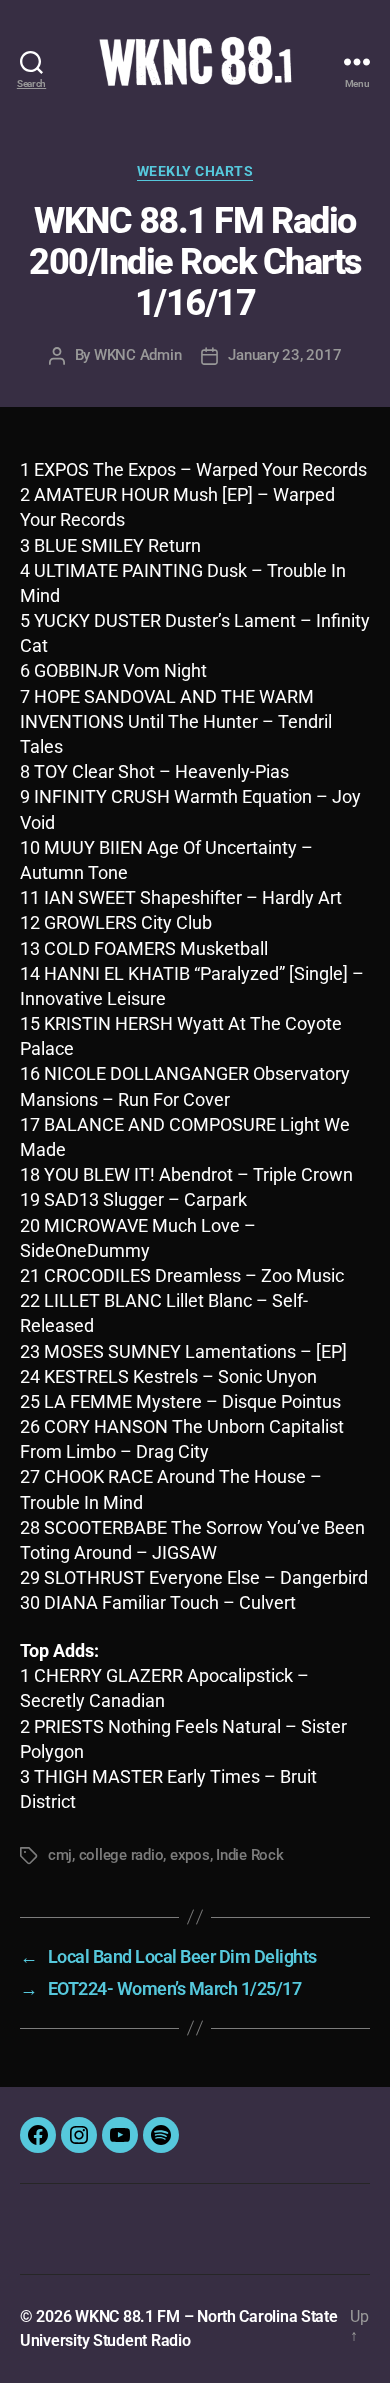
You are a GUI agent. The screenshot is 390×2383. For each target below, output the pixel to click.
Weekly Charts (195, 171)
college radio (121, 1855)
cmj (60, 1855)
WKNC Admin (137, 355)
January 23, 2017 (284, 355)
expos (190, 1855)
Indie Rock (249, 1855)
